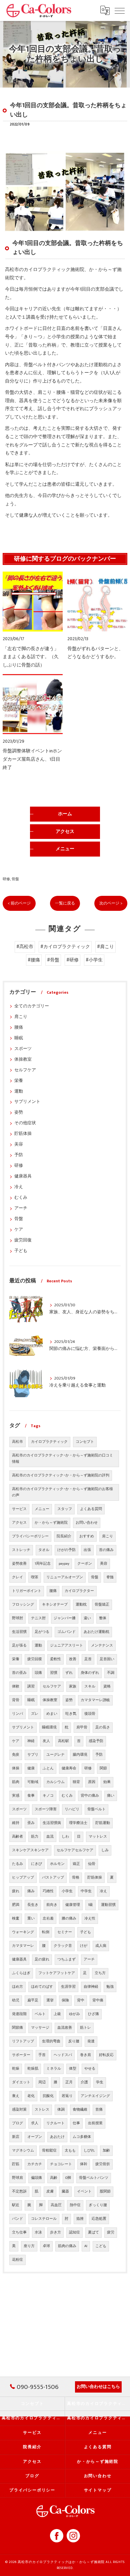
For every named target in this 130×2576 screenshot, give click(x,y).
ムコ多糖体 (82, 2137)
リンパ (17, 1714)
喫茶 (35, 1577)
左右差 (48, 1919)
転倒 (46, 1932)
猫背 (76, 1782)
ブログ (17, 2123)
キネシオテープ (55, 1605)
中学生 (86, 1891)
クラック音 (63, 1946)
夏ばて (93, 2232)
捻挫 (80, 2219)
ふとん (48, 1768)
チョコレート (61, 2164)
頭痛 (38, 1673)
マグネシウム (23, 2151)
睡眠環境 (49, 1727)
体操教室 (23, 1059)
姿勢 (19, 1112)
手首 (42, 2055)
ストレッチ (21, 1550)
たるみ (17, 1864)
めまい (52, 1714)
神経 (31, 1741)
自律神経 (91, 1987)
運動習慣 (108, 1905)
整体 (103, 1618)
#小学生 (94, 960)
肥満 (16, 1905)
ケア (19, 1230)
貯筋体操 (23, 1134)
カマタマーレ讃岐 (95, 1700)
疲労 (111, 2232)
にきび (36, 1864)
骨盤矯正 (102, 1605)
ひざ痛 (93, 2014)
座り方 (29, 2246)
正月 (69, 2082)
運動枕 (81, 1605)
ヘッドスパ (63, 2055)
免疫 (16, 1755)
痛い (111, 1796)
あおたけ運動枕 (96, 1632)
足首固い (107, 1659)
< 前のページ (19, 903)
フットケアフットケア (57, 1973)
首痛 (99, 2110)
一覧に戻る (65, 903)
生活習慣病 (52, 1823)
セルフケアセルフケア (75, 1850)
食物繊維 (80, 2110)
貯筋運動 (103, 1823)
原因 (92, 1782)
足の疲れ (42, 1959)
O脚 (68, 2178)
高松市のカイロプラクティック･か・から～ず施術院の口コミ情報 (62, 1459)
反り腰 (74, 2041)
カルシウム (55, 1782)
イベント (84, 2191)
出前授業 (95, 2123)
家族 (73, 1686)
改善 (73, 1659)
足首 (88, 1659)
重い (31, 1919)
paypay (64, 1564)
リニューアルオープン (65, 1577)
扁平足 (33, 2000)
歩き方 (55, 2232)
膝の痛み (69, 1919)
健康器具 (23, 1176)
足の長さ (103, 1727)
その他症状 (25, 1123)
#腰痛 (34, 960)
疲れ (16, 1891)
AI (86, 2246)
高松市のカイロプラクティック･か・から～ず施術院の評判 (61, 1475)
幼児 (16, 2000)
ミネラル (54, 2069)
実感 (16, 1796)
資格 (107, 1686)
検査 (16, 1919)
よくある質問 (91, 1509)
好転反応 (106, 2055)
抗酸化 (48, 2096)
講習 (31, 1686)
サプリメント (27, 1102)
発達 (91, 2041)
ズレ (35, 1714)
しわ (65, 1837)
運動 (19, 1091)
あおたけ (57, 2137)
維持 (16, 1823)
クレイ (17, 1577)
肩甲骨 (82, 1727)
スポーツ (23, 1049)
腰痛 (19, 1028)
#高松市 (25, 947)
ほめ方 (17, 1987)
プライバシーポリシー (30, 1536)
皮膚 (50, 2191)
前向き (52, 1905)
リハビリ (72, 1809)
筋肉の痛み (67, 2246)
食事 (31, 1796)
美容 (19, 1144)
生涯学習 (68, 1987)
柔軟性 (55, 1659)
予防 (19, 1155)
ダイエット (21, 2082)
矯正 (76, 1864)
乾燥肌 (33, 2069)
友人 (46, 1741)
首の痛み (106, 1550)
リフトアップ (23, 2041)
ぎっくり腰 (98, 2205)
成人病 (101, 1946)
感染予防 (96, 1741)
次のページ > (111, 903)
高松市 (17, 1442)
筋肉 (16, 1782)
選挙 (50, 2000)
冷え (19, 1187)
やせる (90, 2069)
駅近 (16, 2205)
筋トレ (85, 2028)
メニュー (42, 1509)
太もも (70, 2151)
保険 (65, 2000)
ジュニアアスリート (66, 1646)
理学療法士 (78, 1823)
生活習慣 (19, 1632)
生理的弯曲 (51, 2041)
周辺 (42, 2082)
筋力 (35, 1837)
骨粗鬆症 (49, 2151)
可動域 (33, 1782)
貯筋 (16, 2164)
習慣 (54, 1673)
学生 (100, 2082)
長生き (33, 1905)
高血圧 (56, 2205)
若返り (67, 2096)
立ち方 (100, 1973)
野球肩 (17, 2178)
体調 (61, 2110)
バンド (17, 2219)
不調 (111, 1673)
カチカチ (35, 2164)
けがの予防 (66, 1550)
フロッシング (23, 1605)
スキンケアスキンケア (30, 1850)
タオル (44, 1550)
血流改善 (65, 2028)
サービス (19, 1509)
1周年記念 (43, 1564)
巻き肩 (85, 2055)
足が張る (19, 1646)
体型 (73, 2069)
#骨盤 (53, 960)
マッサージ (40, 2028)
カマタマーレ (23, 1946)
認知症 (74, 2232)
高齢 (54, 2178)
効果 (107, 1782)
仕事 (76, 2123)
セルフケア (25, 1070)
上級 (57, 2014)
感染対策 (19, 2110)
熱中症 (75, 2205)
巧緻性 (48, 1891)
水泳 (38, 2232)
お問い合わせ (87, 1523)
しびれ (89, 2151)
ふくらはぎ (21, 1973)
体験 (16, 1686)
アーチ (21, 1208)
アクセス (19, 1523)
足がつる (42, 1632)
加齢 (106, 2151)
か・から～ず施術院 (51, 1523)
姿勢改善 (19, 1564)
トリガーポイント (27, 1591)
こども (101, 2246)
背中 (81, 2000)
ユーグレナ (55, 1755)
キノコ (48, 1796)
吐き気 (71, 1714)
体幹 (84, 2164)
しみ (105, 1850)
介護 (84, 2082)
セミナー (65, 1932)
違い (87, 1618)
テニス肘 (38, 1618)
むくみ (21, 1198)
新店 (16, 2137)
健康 (31, 1768)
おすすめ (87, 1536)
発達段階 (19, 2014)
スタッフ (65, 1509)
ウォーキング (23, 1932)
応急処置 (99, 2219)
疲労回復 (23, 1240)
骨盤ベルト (96, 1809)
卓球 (46, 2246)
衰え (16, 2096)
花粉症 (17, 2260)
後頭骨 (90, 1714)
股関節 (105, 2191)
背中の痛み (90, 1796)
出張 (87, 1550)
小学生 (67, 1891)
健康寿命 (69, 1768)
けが (84, 1946)
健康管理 (73, 1905)
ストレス (42, 2110)
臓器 (65, 2191)
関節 (103, 1768)
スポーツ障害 (46, 1809)
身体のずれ (90, 1673)
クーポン (85, 1564)
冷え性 (90, 1919)
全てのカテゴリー (32, 1006)
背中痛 (98, 2000)
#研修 (72, 960)
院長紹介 (64, 1536)
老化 (31, 2096)
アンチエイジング (95, 2096)
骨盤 (15, 879)
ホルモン (57, 1864)
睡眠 (19, 1038)
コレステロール (44, 2219)
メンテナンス (102, 1646)
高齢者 (17, 1837)
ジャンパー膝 (65, 1618)
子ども (21, 1251)
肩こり (21, 1017)
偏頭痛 (36, 2178)
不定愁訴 (19, 2191)
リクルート (55, 2123)
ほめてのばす (42, 1987)
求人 (35, 2123)
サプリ (33, 1755)
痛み (31, 1891)
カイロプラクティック (49, 1442)
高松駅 (63, 1741)
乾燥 (16, 2069)
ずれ (69, 1673)
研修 (6, 879)
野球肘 (17, 1618)
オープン (35, 2137)
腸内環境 (80, 1755)
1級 (90, 1905)
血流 (50, 1837)
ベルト (40, 2014)
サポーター (21, 2055)
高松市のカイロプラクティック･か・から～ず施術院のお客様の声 (62, 1492)
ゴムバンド (66, 1632)
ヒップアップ (23, 1878)
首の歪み (19, 1673)
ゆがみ (74, 2014)
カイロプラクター (79, 1591)
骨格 (76, 1878)
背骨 (16, 1700)
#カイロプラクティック (65, 947)
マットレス (98, 1837)
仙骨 (92, 1864)
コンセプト (85, 1442)
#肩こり (105, 947)
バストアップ (53, 1878)
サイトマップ (98, 2490)
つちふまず (66, 1959)
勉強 (110, 1987)
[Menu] (120, 10)
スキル (90, 1686)
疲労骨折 (103, 2164)
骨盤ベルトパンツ (94, 2178)
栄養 (19, 1081)
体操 (16, 1768)
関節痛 (17, 2028)
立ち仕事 (19, 2232)
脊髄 (110, 1577)
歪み (31, 1823)
